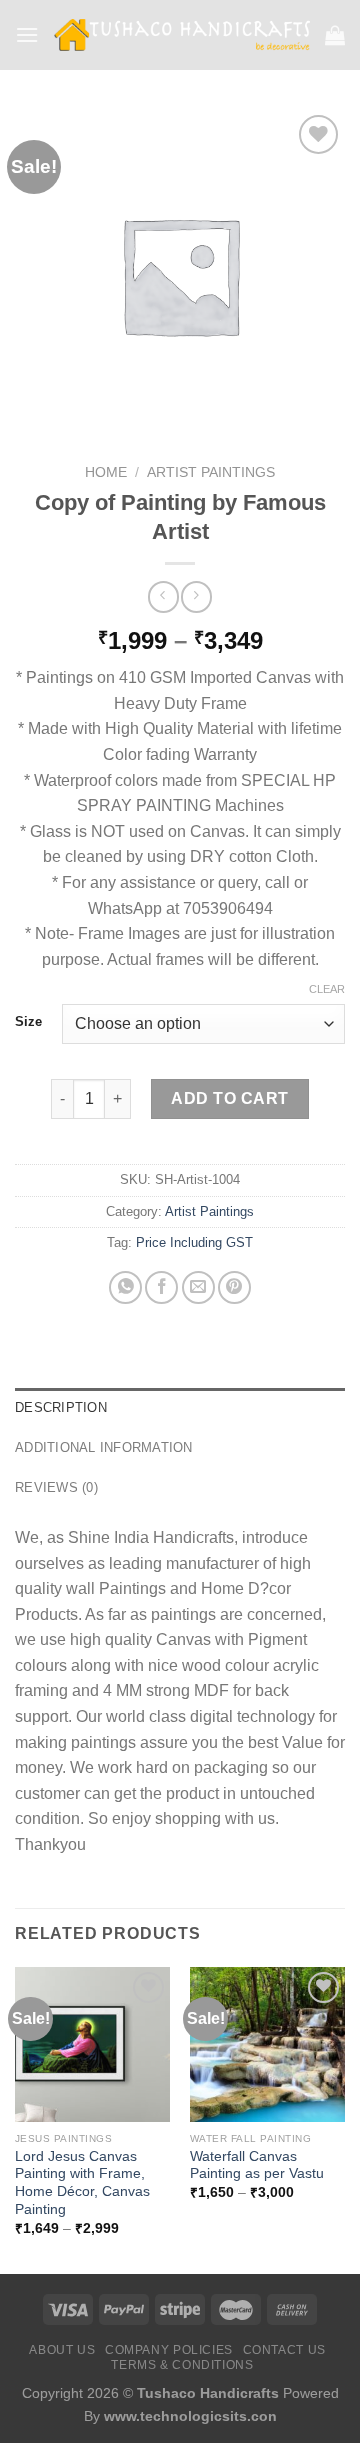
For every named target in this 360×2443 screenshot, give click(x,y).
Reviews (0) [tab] (56, 1487)
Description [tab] (61, 1407)
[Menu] (27, 34)
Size (28, 1022)
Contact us (284, 2350)
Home (106, 472)
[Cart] (335, 35)
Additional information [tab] (104, 1447)
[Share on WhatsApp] (125, 1287)
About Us (62, 2350)
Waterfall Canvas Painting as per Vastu (257, 2165)
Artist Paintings (211, 472)
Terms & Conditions (182, 2365)
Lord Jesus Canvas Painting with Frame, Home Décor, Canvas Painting (82, 2183)
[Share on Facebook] (161, 1287)
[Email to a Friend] (198, 1287)
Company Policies (169, 2350)
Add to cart (229, 1098)
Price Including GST (194, 1242)
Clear (327, 989)
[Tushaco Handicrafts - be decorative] (182, 35)
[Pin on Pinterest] (234, 1287)
